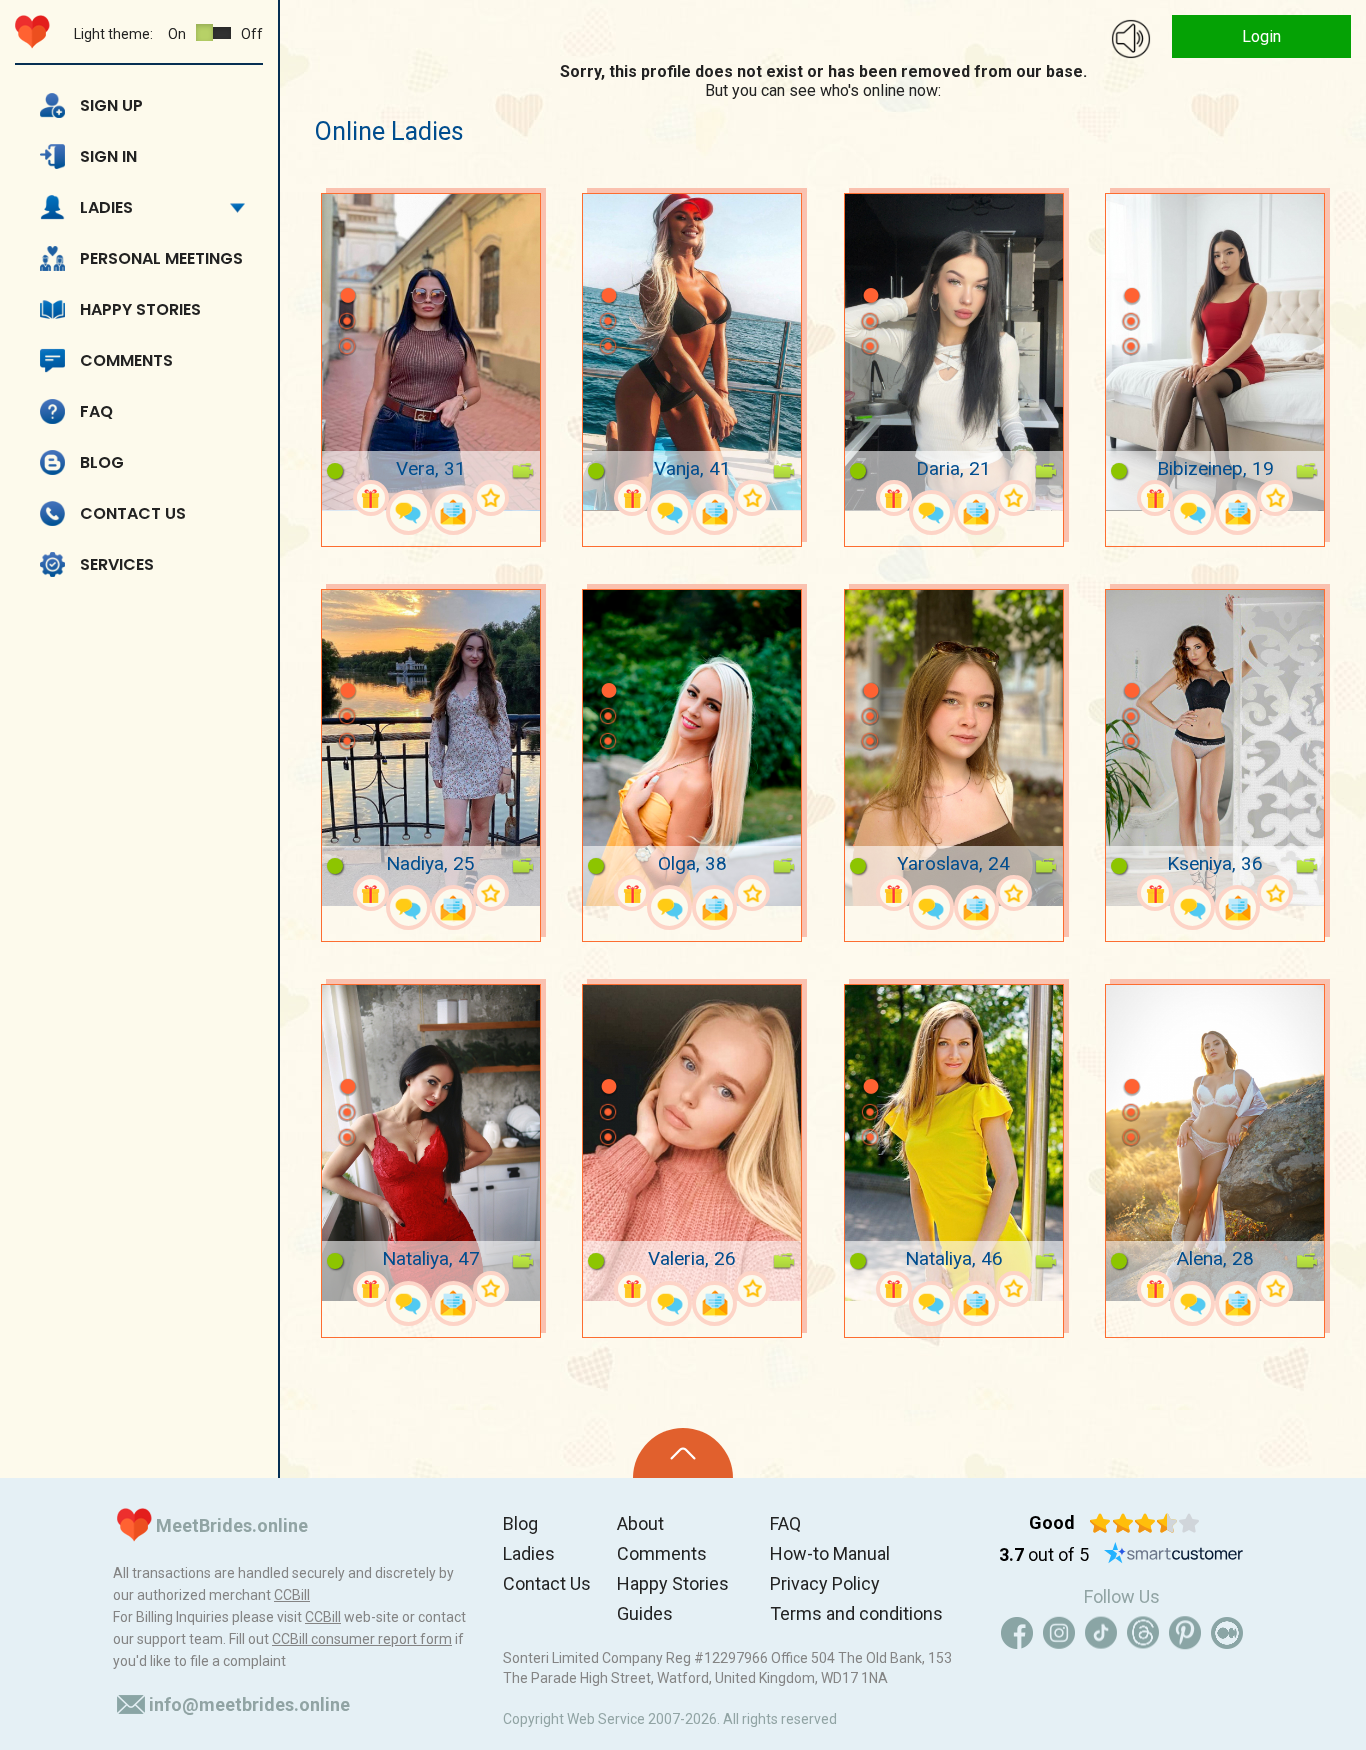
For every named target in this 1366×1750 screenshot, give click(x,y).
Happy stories (140, 309)
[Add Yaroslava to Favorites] (1014, 893)
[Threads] (1143, 1633)
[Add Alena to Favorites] (1275, 1289)
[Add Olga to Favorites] (752, 893)
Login (1261, 36)
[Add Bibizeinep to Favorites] (1275, 498)
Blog (102, 462)
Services (117, 564)
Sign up (111, 105)
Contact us (133, 513)
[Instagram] (1059, 1633)
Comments (126, 360)
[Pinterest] (1185, 1633)
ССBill (292, 1595)
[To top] (683, 1453)
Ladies (106, 207)
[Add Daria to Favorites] (1014, 498)
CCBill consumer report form (362, 1639)
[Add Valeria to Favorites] (752, 1289)
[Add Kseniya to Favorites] (1275, 893)
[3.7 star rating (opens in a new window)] (1144, 1523)
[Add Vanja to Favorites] (752, 498)
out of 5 (1044, 1554)
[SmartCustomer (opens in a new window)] (1174, 1555)
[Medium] (1227, 1633)
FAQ (96, 411)
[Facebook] (1017, 1633)
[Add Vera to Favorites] (491, 498)
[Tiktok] (1101, 1633)
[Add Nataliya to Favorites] (491, 1289)
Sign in (108, 156)
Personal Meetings (161, 258)
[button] (347, 266)
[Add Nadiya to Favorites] (491, 893)
